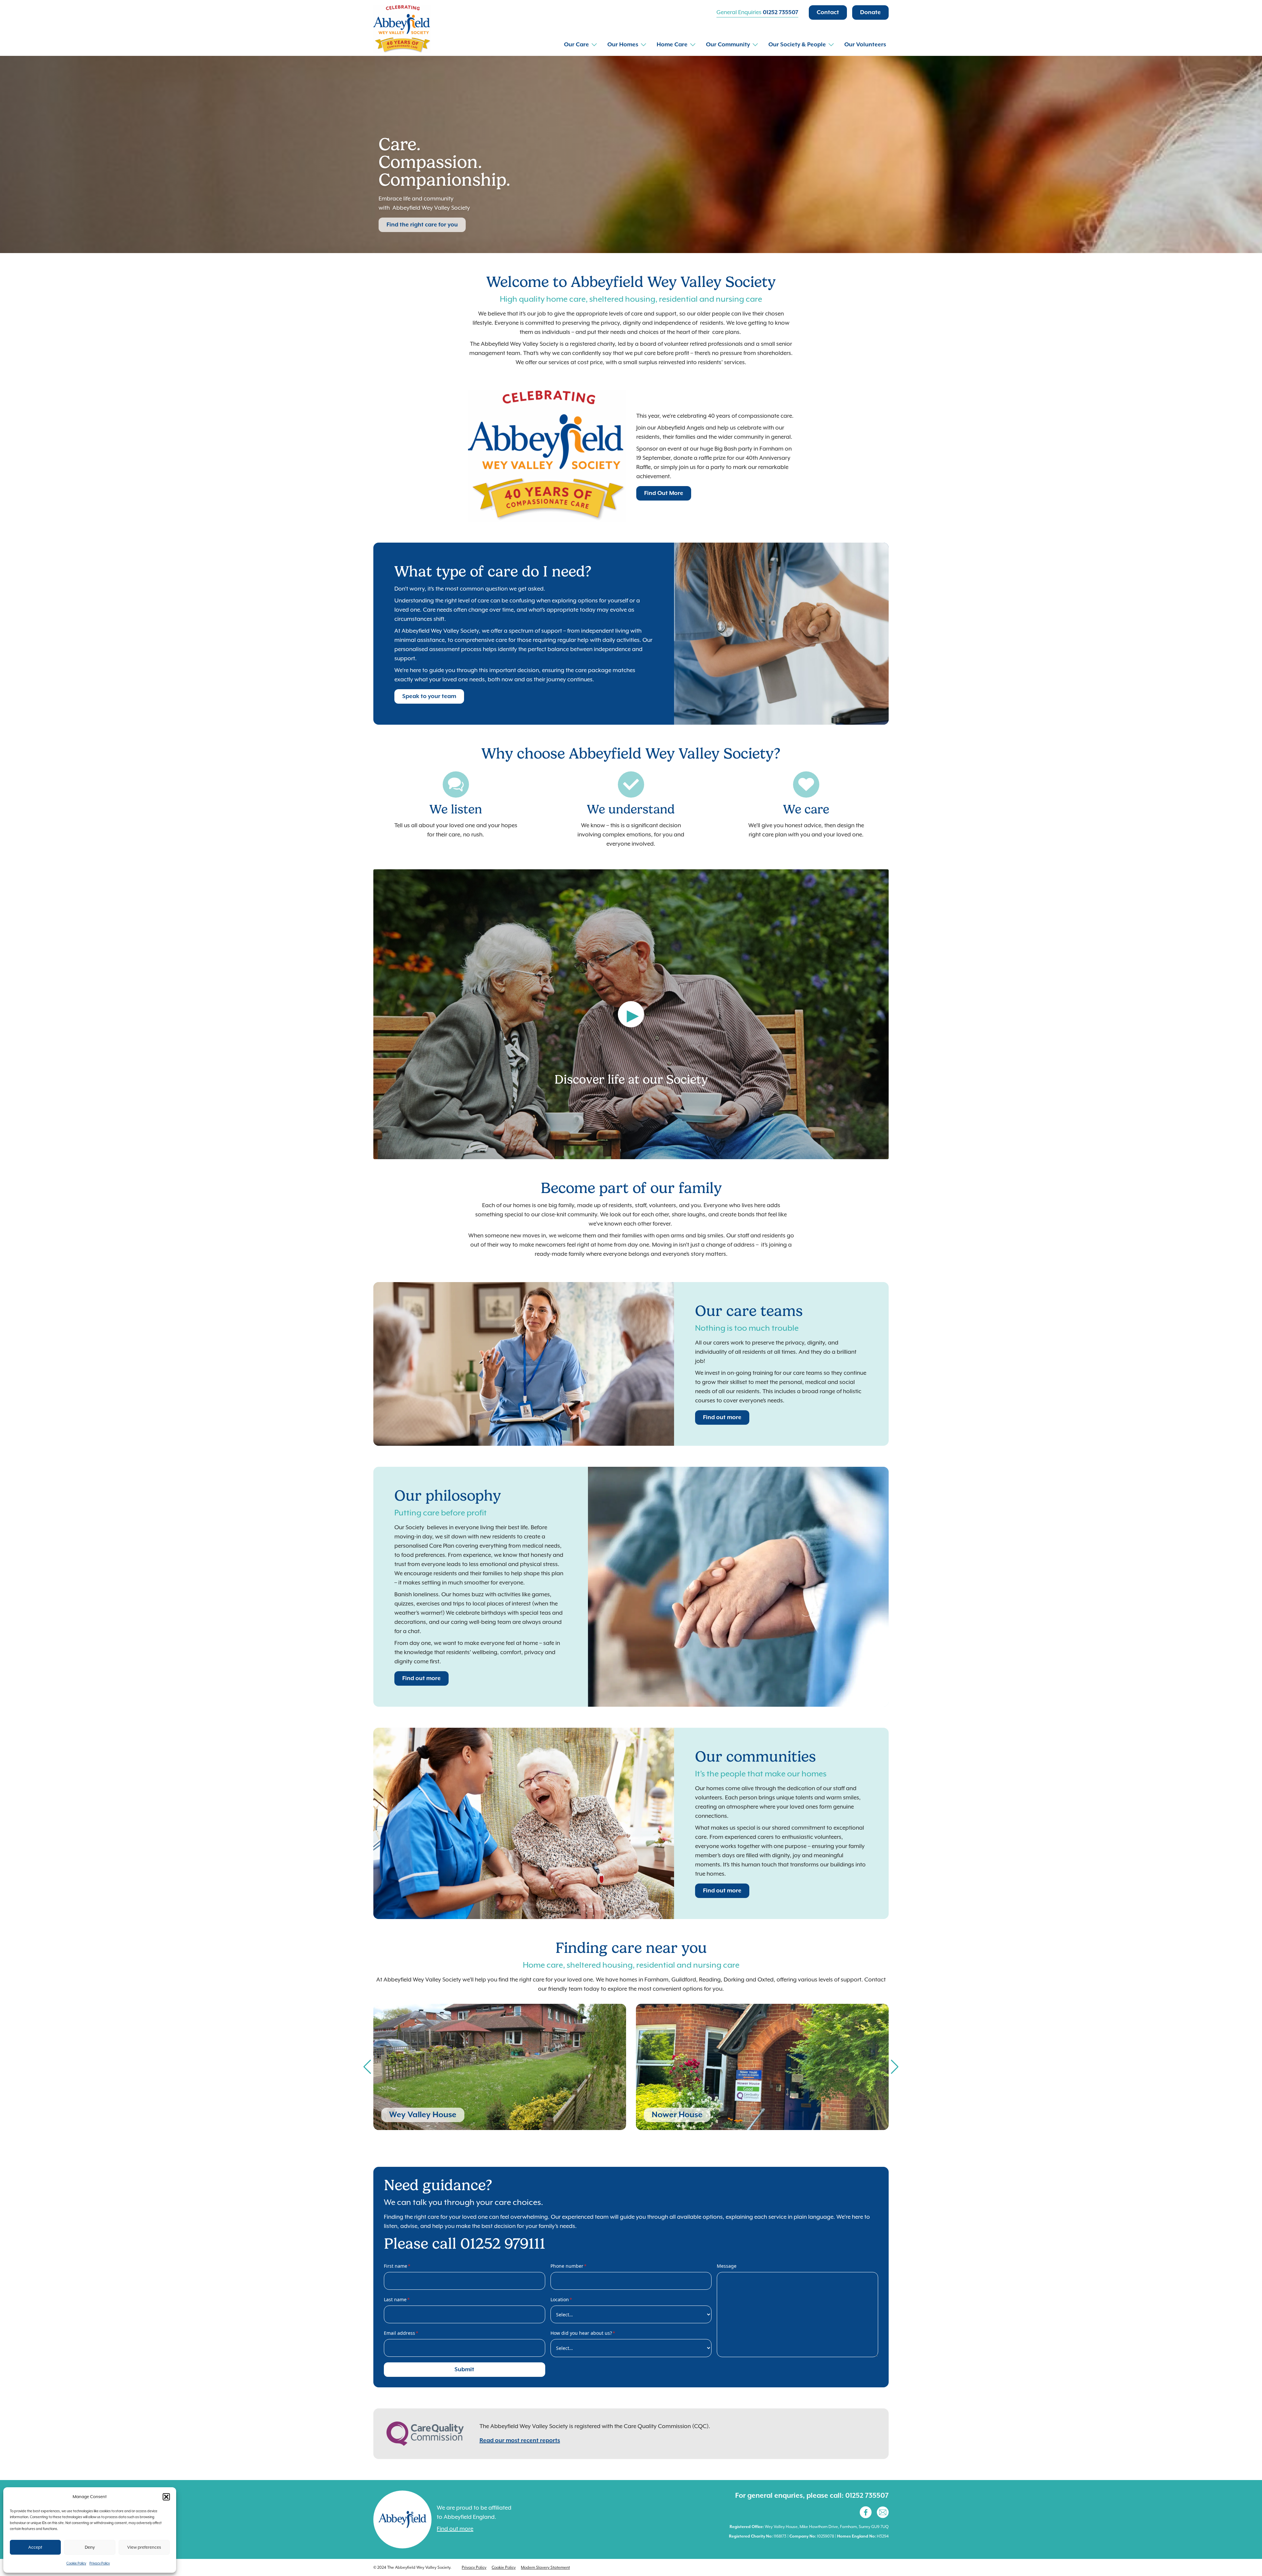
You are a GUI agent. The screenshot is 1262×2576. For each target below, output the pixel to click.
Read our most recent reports (520, 2441)
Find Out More (664, 493)
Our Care (576, 45)
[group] (500, 2067)
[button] (166, 2497)
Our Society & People (797, 45)
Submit (464, 2370)
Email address (401, 2333)
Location (561, 2299)
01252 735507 (781, 12)
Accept (35, 2547)
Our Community (728, 45)
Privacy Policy (100, 2563)
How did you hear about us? (583, 2333)
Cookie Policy (76, 2563)
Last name (397, 2299)
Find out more (722, 1417)
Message (727, 2266)
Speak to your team (429, 696)
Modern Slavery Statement (545, 2567)
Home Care (672, 45)
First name (397, 2266)
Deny (90, 2547)
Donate (870, 12)
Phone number (569, 2266)
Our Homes (623, 45)
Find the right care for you (422, 225)
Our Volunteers (865, 45)
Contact (828, 12)
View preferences (144, 2547)
